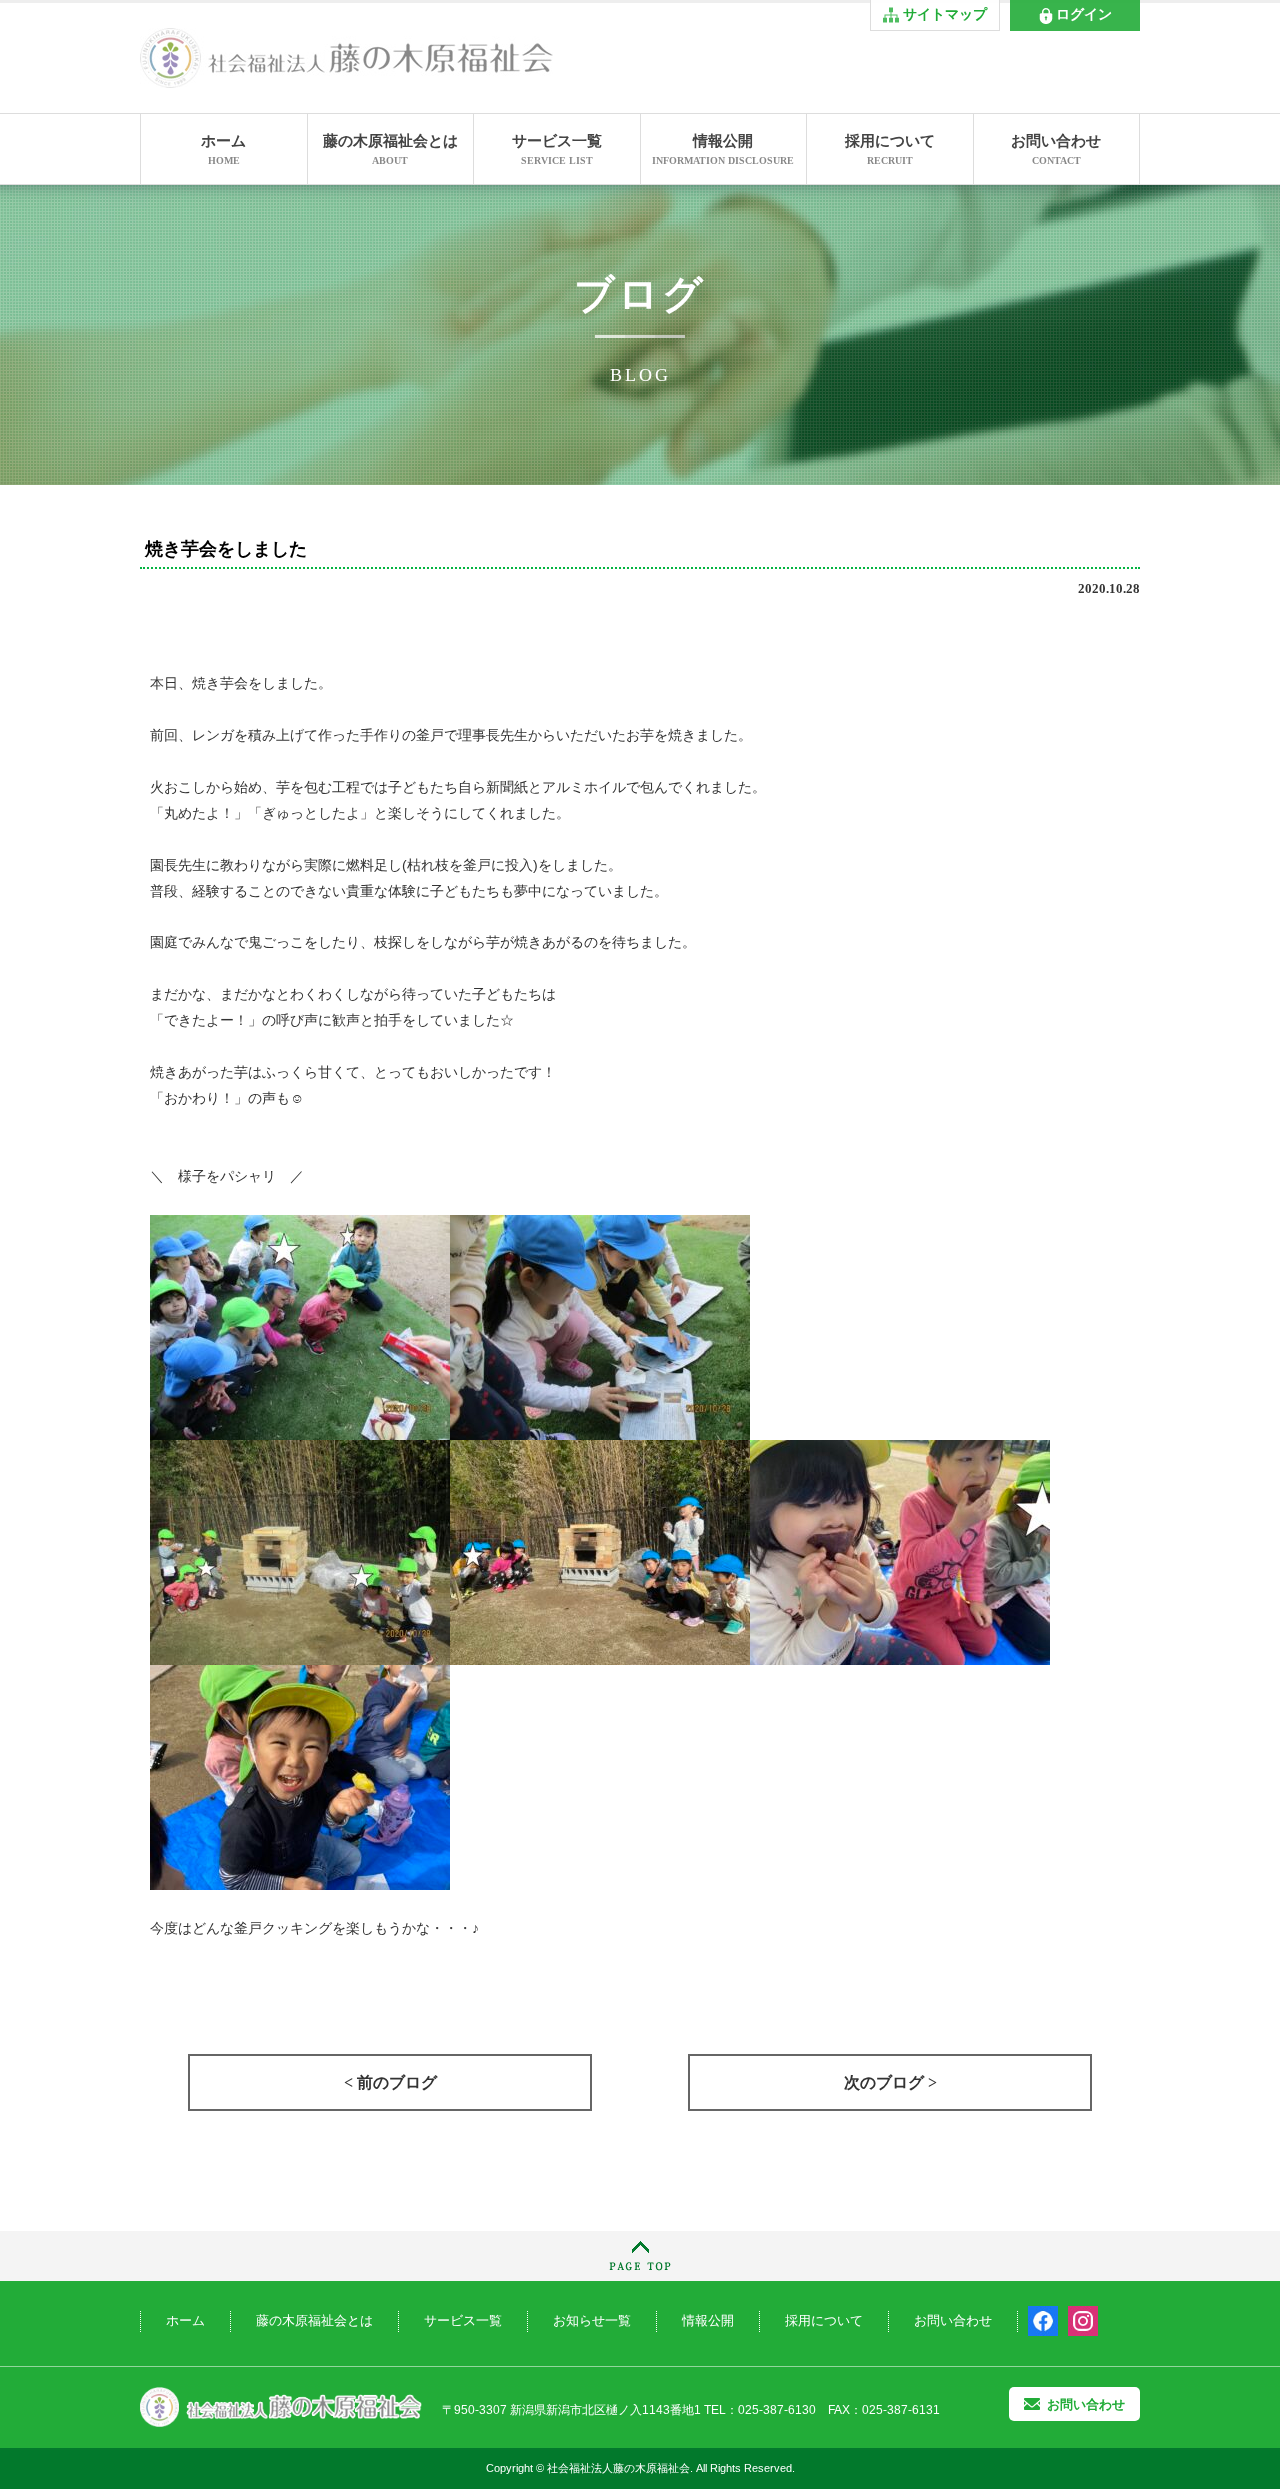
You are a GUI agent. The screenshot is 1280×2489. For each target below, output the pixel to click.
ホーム (223, 149)
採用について (890, 149)
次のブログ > (890, 2082)
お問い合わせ (1056, 149)
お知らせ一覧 (592, 2320)
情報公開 (723, 149)
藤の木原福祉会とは (390, 149)
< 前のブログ (390, 2082)
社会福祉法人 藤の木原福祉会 (281, 2407)
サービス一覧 (557, 149)
